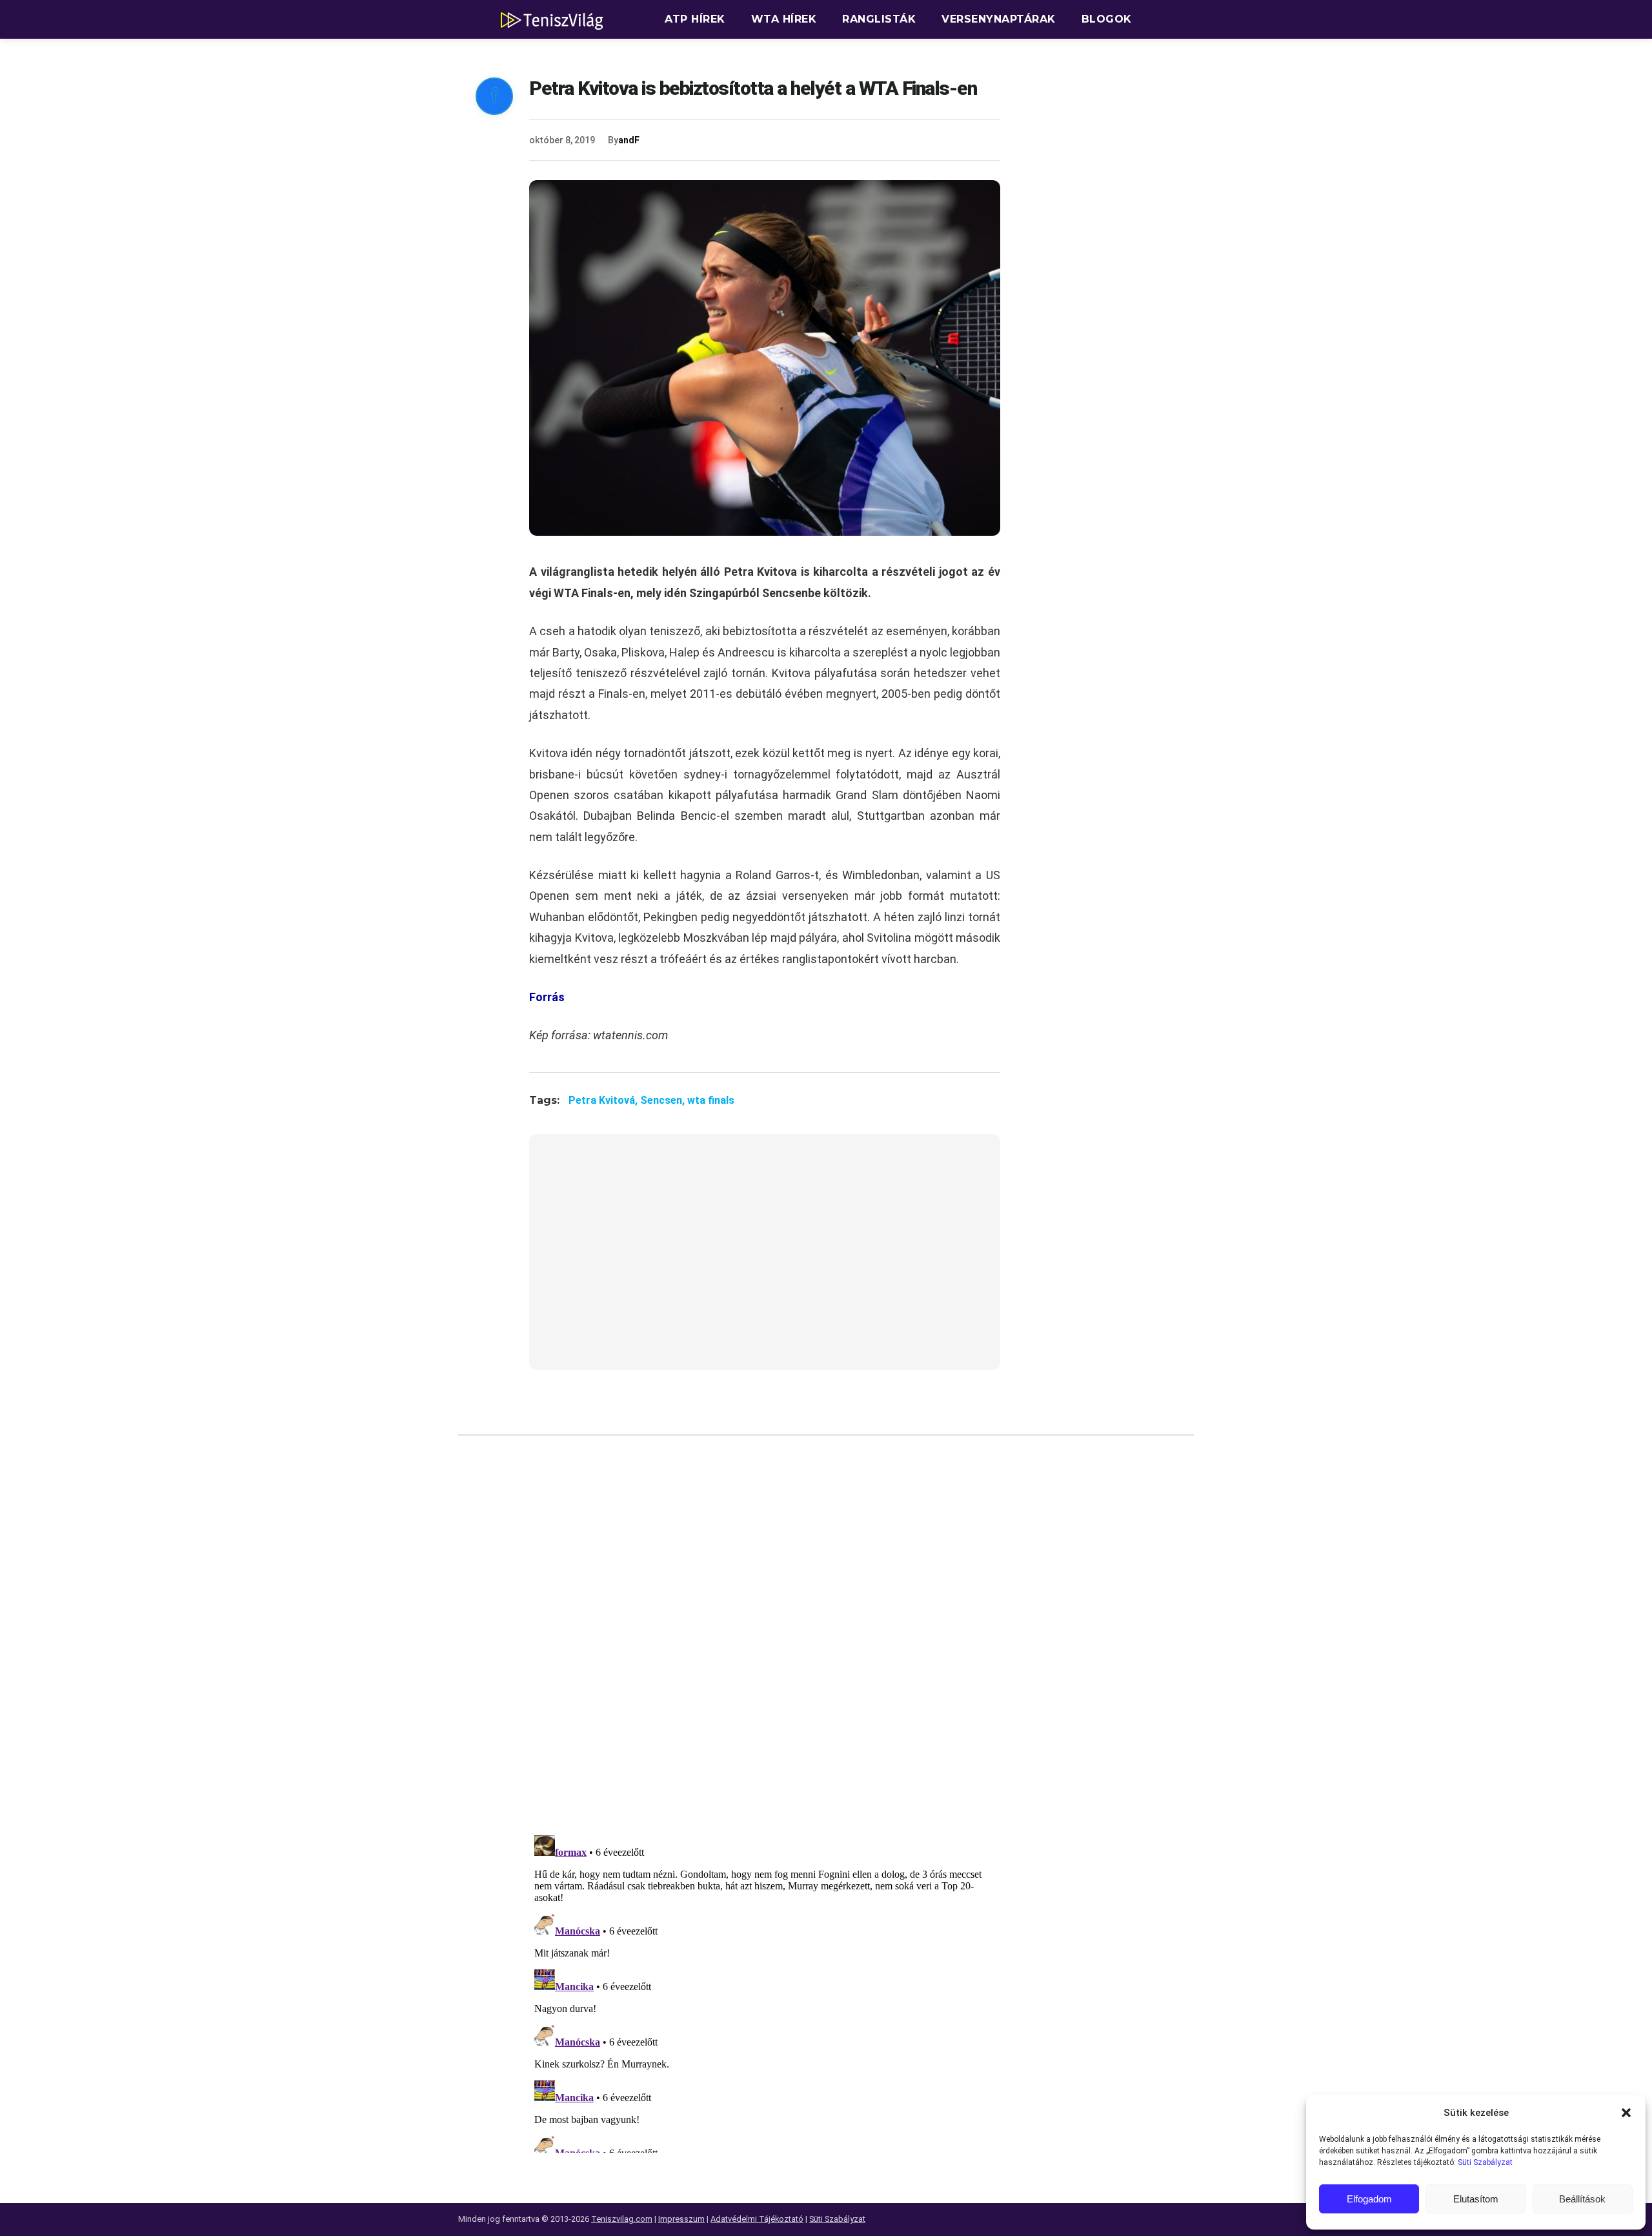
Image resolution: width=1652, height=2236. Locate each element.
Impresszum (681, 2219)
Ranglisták (879, 19)
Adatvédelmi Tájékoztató (757, 2219)
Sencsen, (664, 1100)
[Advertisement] (765, 1260)
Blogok (1107, 19)
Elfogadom (1369, 2199)
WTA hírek (784, 19)
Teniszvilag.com (622, 2219)
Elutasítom (1476, 2199)
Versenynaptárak (999, 19)
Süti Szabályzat (1485, 2162)
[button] (1626, 2113)
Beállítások (1582, 2199)
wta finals (711, 1100)
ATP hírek (695, 19)
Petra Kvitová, (604, 1100)
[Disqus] (765, 1640)
